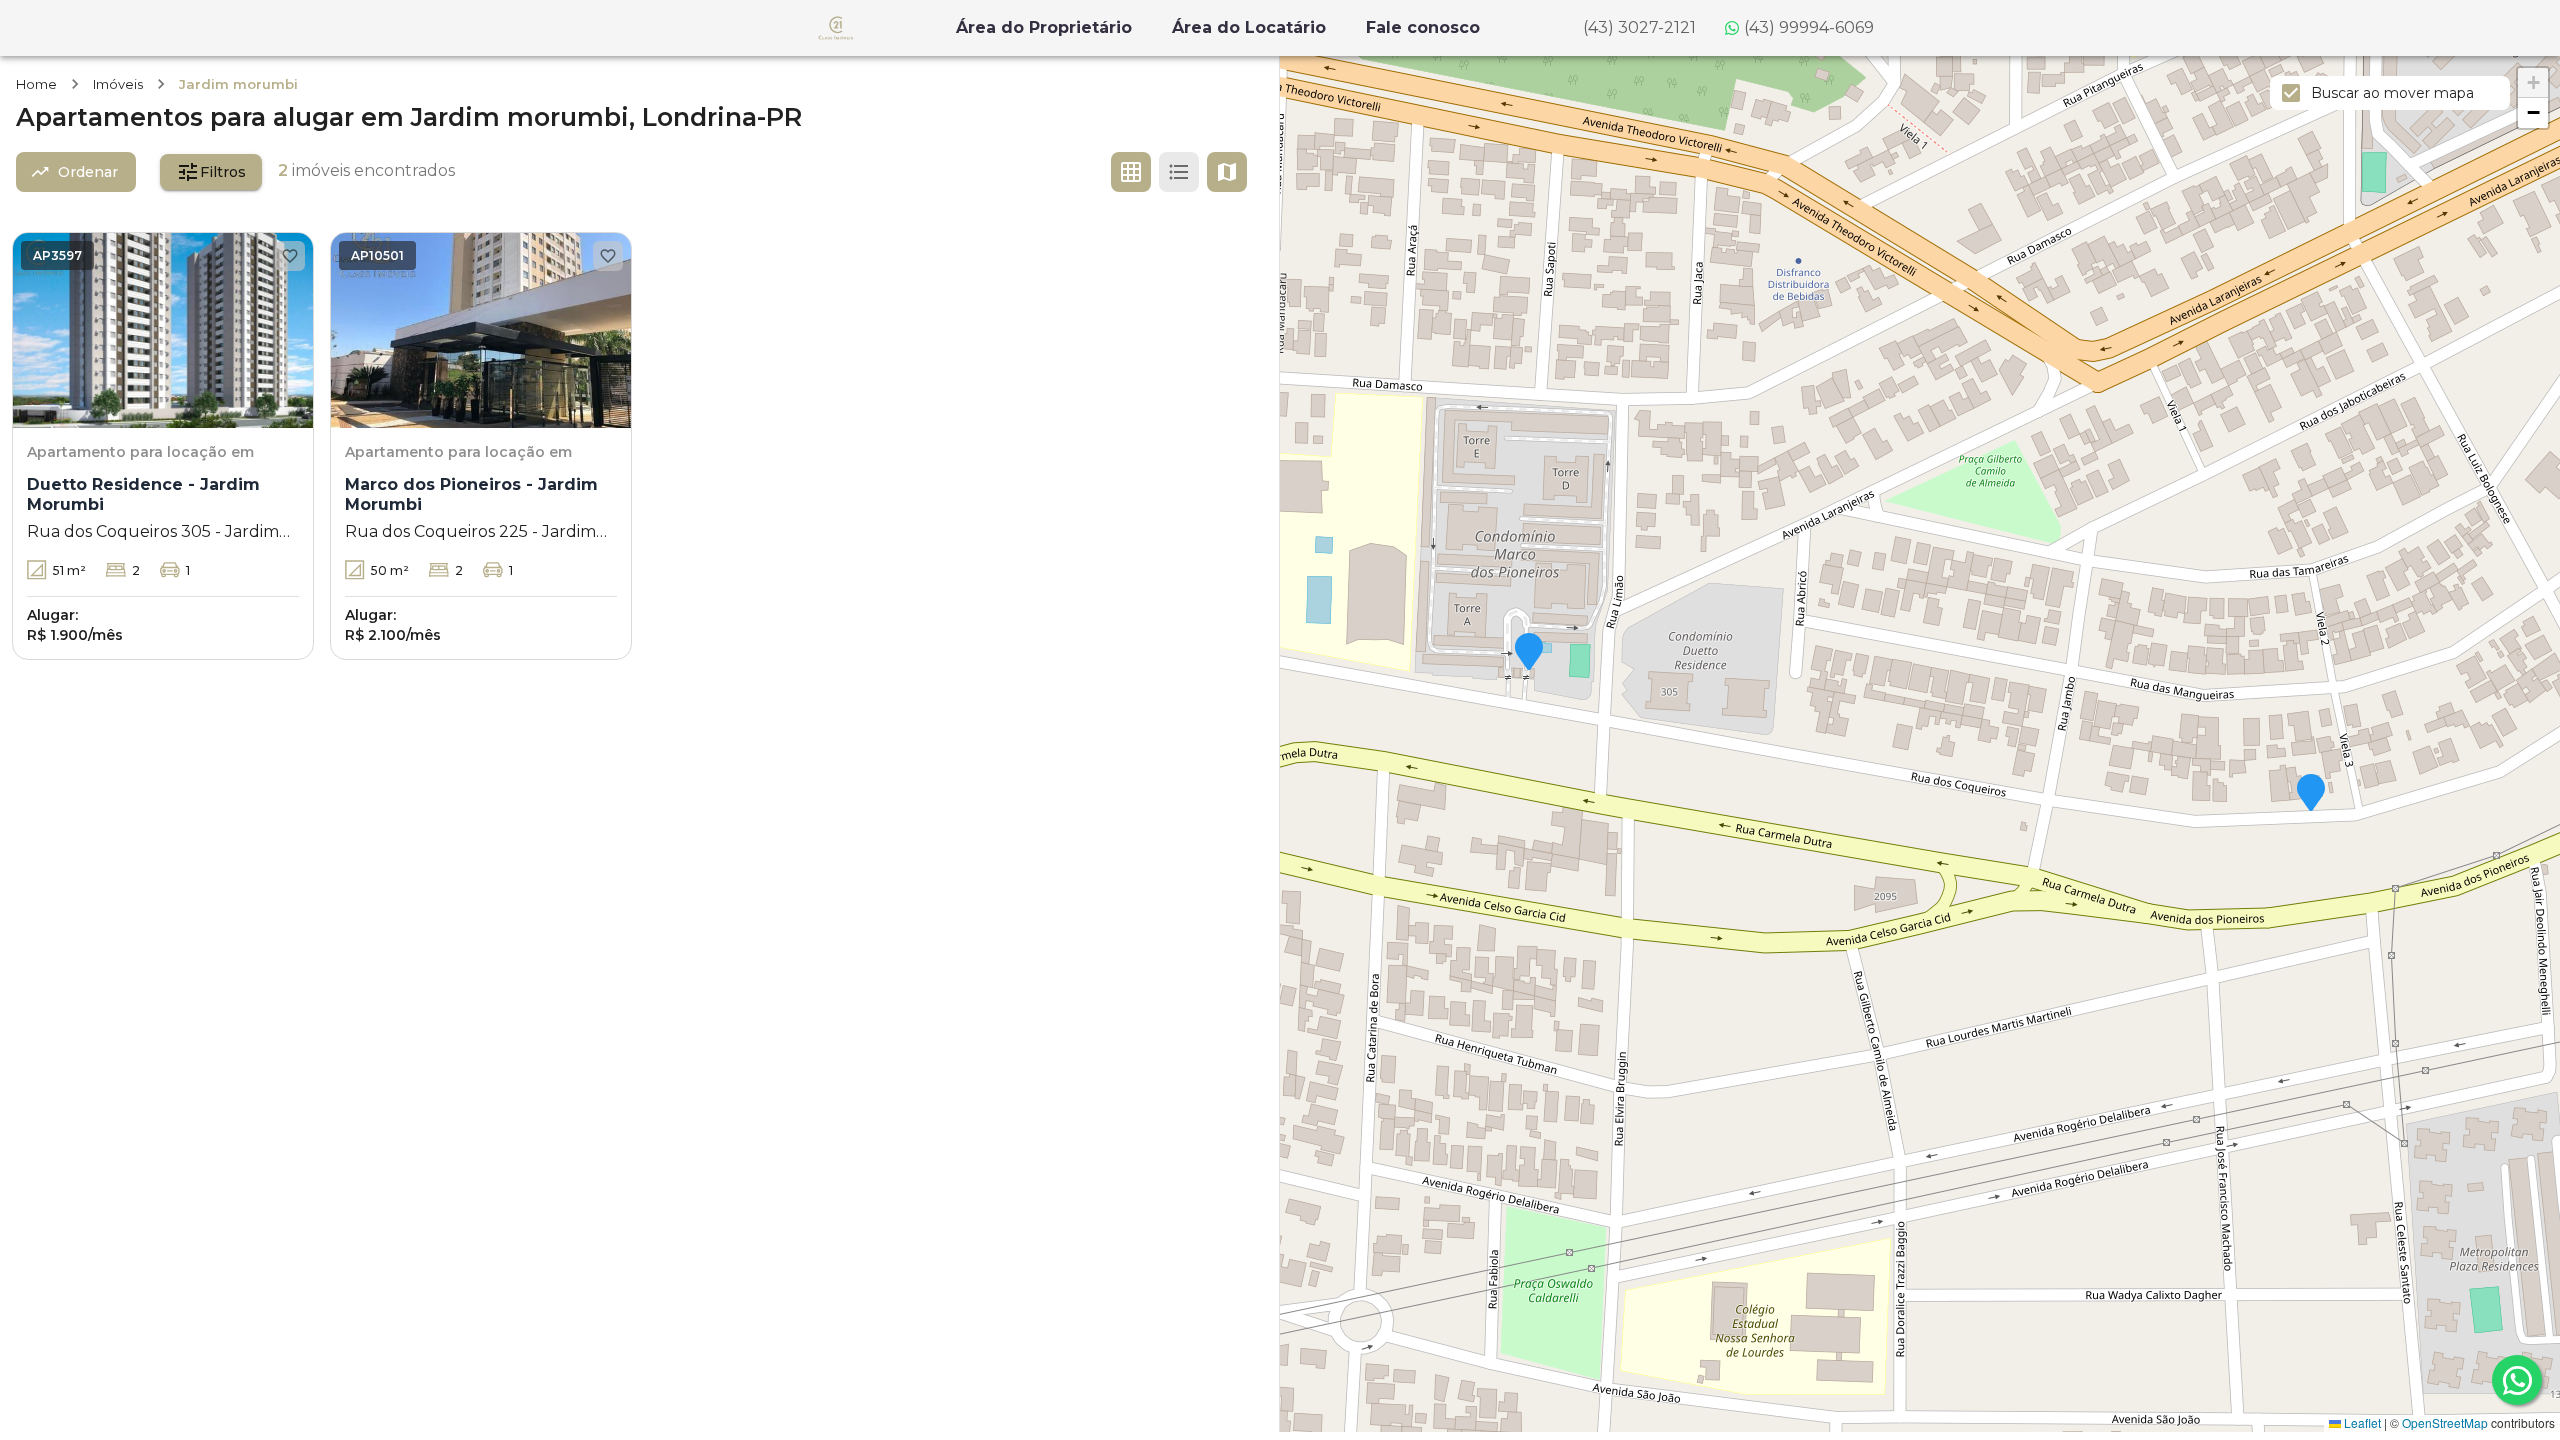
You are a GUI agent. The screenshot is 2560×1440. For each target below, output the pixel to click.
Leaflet (2361, 1422)
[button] (1529, 653)
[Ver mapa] (1227, 172)
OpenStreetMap (2445, 1422)
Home (36, 84)
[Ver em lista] (1179, 172)
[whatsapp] (2517, 1380)
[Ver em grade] (1131, 172)
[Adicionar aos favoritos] (290, 256)
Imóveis (118, 84)
